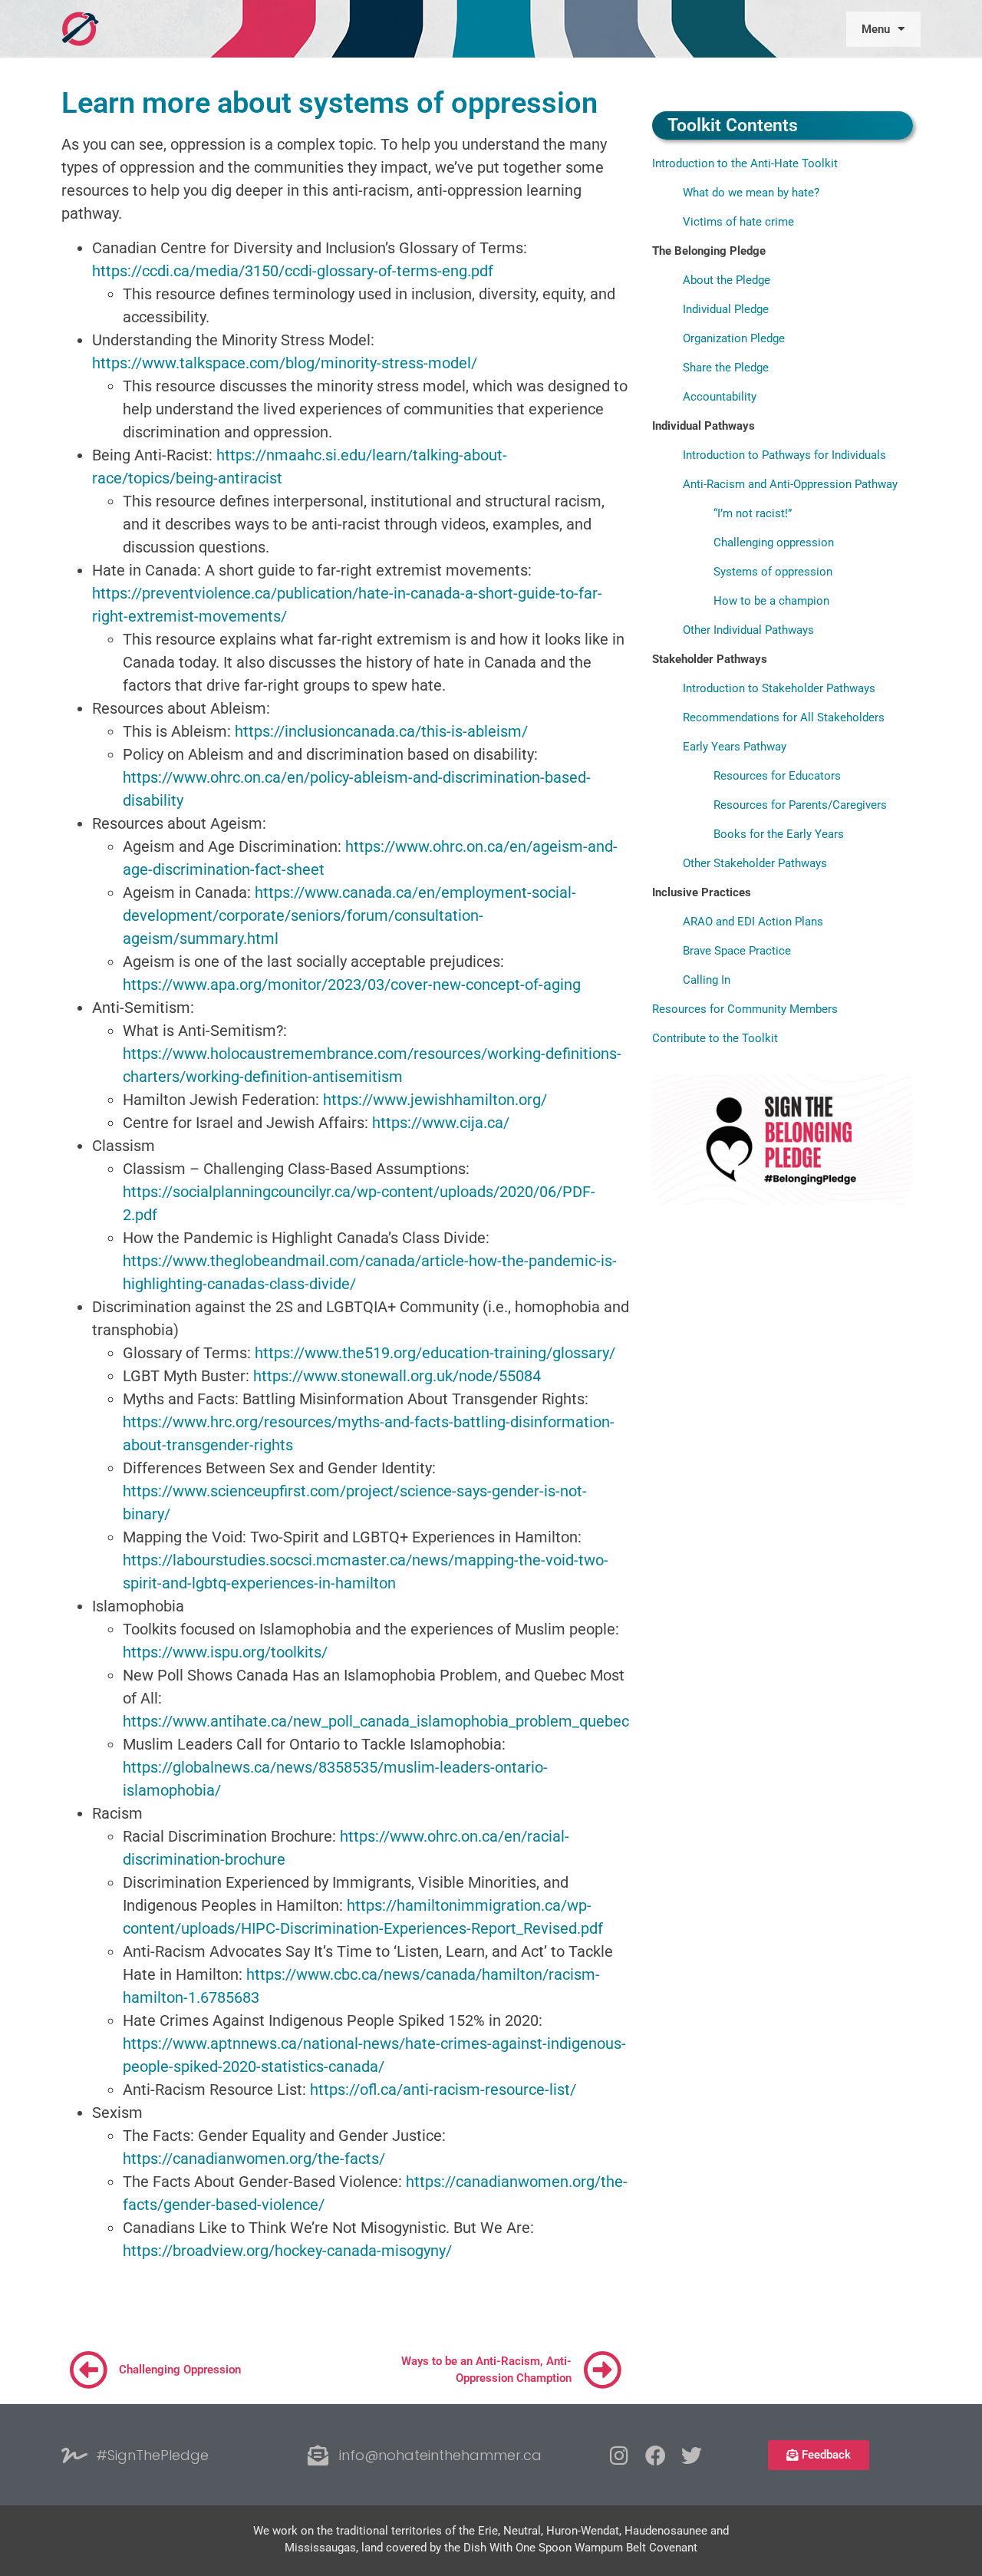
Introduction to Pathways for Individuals (784, 455)
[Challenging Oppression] (88, 2370)
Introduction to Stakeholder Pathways (779, 688)
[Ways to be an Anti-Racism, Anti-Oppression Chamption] (602, 2370)
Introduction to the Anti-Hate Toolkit (745, 163)
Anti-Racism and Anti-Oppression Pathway (790, 484)
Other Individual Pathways (748, 630)
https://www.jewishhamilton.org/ (435, 1100)
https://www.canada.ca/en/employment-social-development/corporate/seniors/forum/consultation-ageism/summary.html (349, 915)
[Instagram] (620, 2455)
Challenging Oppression (180, 2370)
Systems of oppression (773, 572)
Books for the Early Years (779, 834)
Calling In (707, 980)
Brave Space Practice (737, 951)
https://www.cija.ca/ (441, 1123)
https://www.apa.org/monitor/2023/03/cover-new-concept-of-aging (352, 985)
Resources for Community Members (745, 1009)
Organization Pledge (734, 338)
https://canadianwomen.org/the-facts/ (254, 2159)
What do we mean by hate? (751, 193)
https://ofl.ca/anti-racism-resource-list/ (443, 2089)
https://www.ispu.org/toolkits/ (225, 1652)
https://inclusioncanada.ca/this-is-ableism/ (381, 731)
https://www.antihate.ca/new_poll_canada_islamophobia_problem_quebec (376, 1721)
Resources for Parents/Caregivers (800, 805)
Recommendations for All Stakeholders (784, 717)
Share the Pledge (726, 368)
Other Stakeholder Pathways (755, 863)
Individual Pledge (726, 309)
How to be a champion (771, 601)
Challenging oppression (774, 543)
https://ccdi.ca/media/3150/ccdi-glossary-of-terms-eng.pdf (293, 271)
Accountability (720, 397)
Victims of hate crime (738, 222)
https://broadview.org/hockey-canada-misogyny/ (287, 2251)
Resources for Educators (777, 776)
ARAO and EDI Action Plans (753, 922)
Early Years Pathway (735, 747)
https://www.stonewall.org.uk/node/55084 (397, 1376)
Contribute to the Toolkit (715, 1038)
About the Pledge (727, 280)
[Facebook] (656, 2455)
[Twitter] (692, 2455)
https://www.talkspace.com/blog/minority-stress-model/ (285, 363)
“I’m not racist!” (753, 513)
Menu (876, 29)
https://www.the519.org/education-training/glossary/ (435, 1353)
